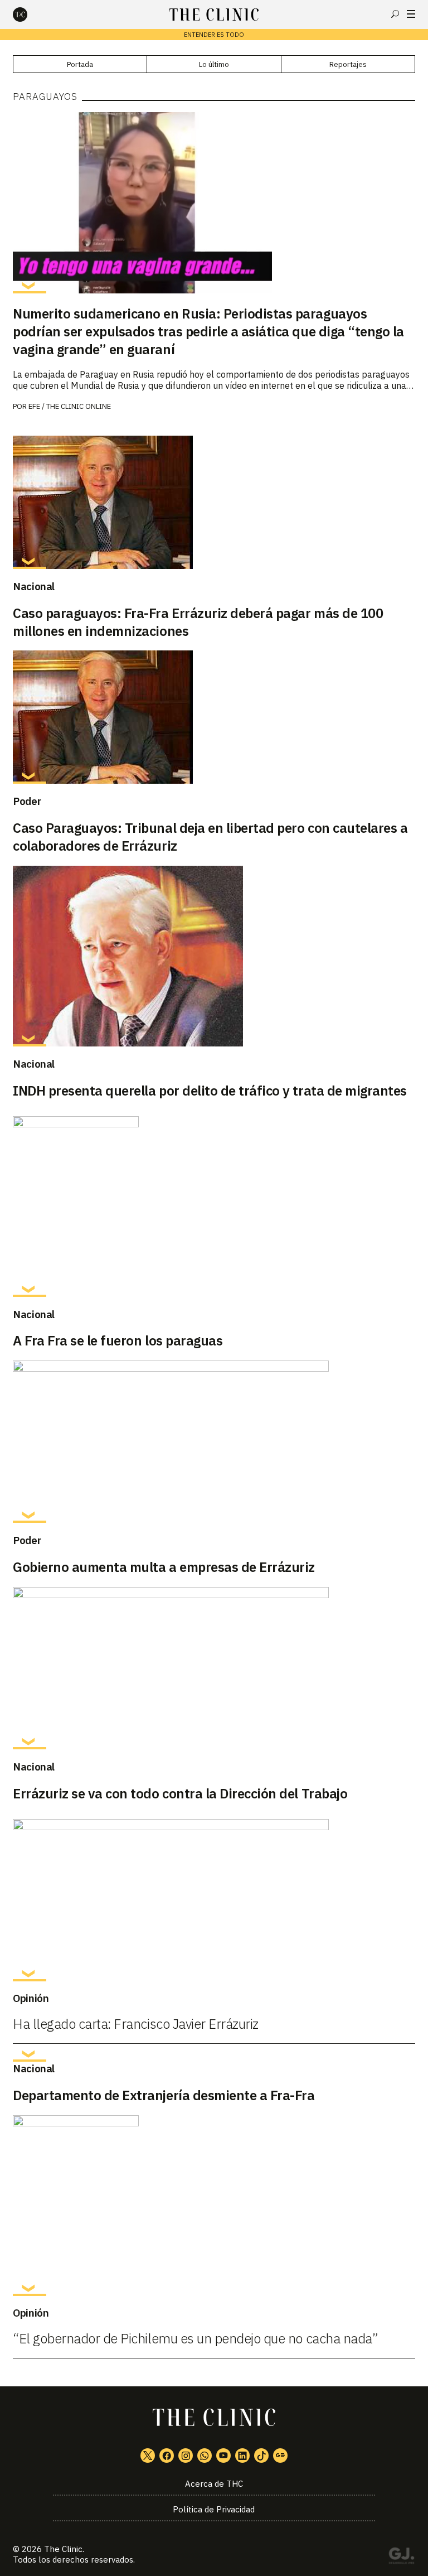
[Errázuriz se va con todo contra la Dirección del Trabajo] (214, 1668)
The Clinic (63, 2549)
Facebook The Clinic (167, 2456)
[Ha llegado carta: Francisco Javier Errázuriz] (214, 1900)
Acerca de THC (214, 2484)
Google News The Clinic (280, 2456)
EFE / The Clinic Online (70, 406)
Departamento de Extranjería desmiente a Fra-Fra (164, 2095)
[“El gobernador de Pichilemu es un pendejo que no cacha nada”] (214, 2206)
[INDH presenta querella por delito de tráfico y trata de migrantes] (214, 956)
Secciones (411, 14)
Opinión (31, 1998)
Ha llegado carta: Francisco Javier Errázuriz (136, 2024)
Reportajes (348, 64)
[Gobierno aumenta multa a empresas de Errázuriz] (214, 1442)
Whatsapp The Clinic (205, 2456)
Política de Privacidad (214, 2509)
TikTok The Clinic (261, 2456)
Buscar (395, 14)
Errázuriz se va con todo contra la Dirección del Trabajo (180, 1793)
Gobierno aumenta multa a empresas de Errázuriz (164, 1567)
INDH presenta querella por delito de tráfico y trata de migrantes (210, 1091)
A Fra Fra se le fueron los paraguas (118, 1340)
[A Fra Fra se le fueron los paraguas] (214, 1207)
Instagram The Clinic (186, 2456)
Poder (27, 801)
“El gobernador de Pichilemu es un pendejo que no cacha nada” (195, 2338)
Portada (80, 64)
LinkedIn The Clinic (242, 2456)
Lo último (214, 64)
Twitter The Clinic (148, 2456)
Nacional (34, 586)
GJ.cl (401, 2558)
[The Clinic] (30, 15)
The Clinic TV (223, 2456)
